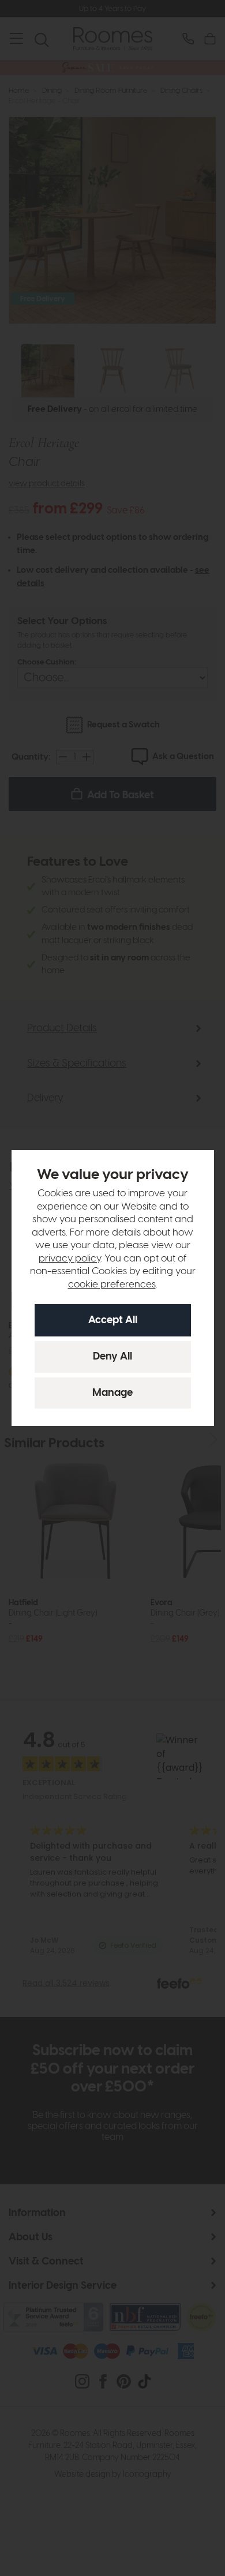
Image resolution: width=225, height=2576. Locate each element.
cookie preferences (112, 1285)
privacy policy (70, 1259)
